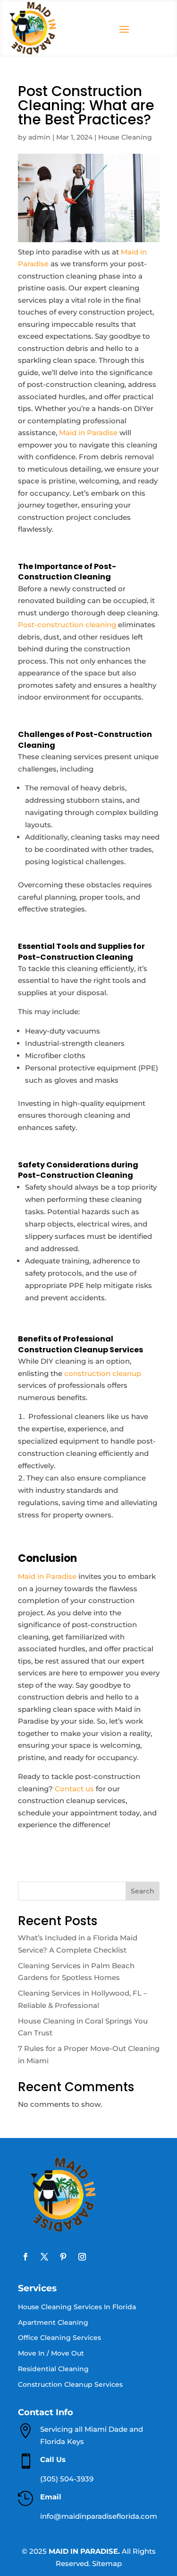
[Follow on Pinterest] (63, 2257)
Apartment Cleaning (53, 2323)
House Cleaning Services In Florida (77, 2307)
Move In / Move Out (51, 2353)
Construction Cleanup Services (70, 2385)
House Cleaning (125, 137)
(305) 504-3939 (67, 2479)
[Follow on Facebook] (25, 2257)
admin (39, 137)
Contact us (74, 1789)
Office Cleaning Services (59, 2338)
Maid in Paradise (88, 433)
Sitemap (107, 2563)
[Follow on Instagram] (82, 2257)
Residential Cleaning (53, 2369)
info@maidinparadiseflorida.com (99, 2516)
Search (143, 1891)
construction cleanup (103, 1373)
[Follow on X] (44, 2257)
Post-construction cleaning (67, 625)
